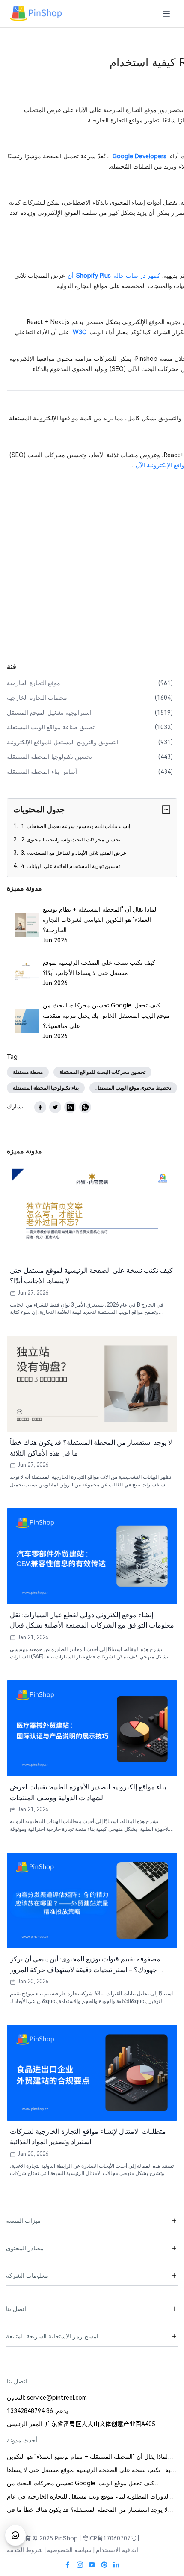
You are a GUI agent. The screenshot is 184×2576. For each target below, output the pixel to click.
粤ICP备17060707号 (110, 2538)
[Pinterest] (104, 2565)
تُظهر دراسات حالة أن (114, 276)
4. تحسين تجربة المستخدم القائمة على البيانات (70, 866)
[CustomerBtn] (15, 2535)
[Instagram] (80, 2565)
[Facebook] (68, 2565)
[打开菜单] (166, 14)
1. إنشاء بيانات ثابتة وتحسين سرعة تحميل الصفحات (75, 826)
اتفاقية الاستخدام (117, 2550)
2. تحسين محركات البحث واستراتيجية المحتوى (70, 840)
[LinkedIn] (116, 2565)
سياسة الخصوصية (69, 2550)
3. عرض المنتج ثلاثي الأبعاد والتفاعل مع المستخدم (73, 853)
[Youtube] (92, 2565)
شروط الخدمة (25, 2550)
